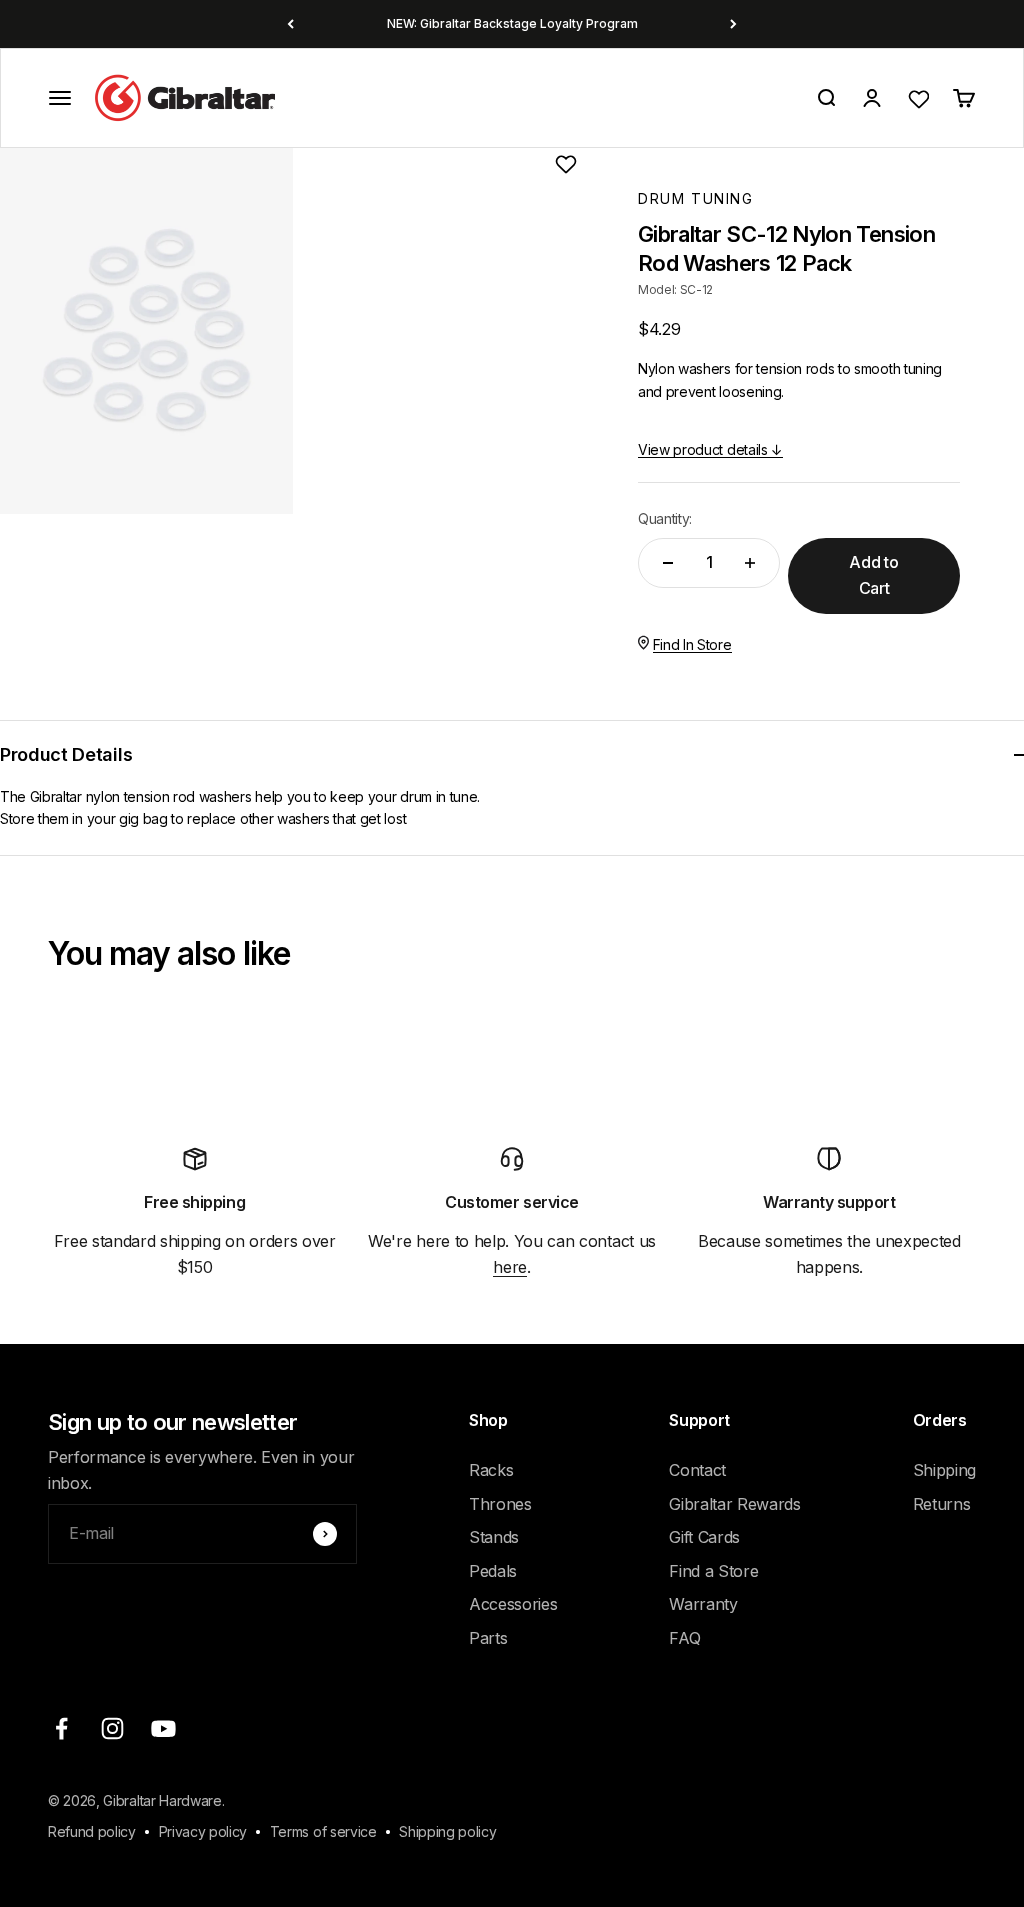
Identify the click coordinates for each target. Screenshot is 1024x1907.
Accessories (513, 1604)
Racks (491, 1470)
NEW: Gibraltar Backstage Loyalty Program (512, 23)
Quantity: (665, 518)
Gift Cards (704, 1537)
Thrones (500, 1504)
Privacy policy (203, 1831)
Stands (494, 1537)
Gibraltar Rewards (735, 1504)
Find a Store (713, 1571)
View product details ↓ (710, 449)
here (510, 1267)
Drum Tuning (696, 198)
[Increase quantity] (750, 563)
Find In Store (692, 644)
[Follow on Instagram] (112, 1728)
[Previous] (290, 24)
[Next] (733, 24)
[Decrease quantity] (668, 563)
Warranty (703, 1604)
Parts (488, 1638)
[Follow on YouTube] (163, 1728)
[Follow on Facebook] (61, 1728)
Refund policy (92, 1831)
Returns (942, 1504)
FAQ (684, 1638)
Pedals (493, 1571)
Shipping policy (447, 1831)
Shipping (944, 1470)
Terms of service (323, 1831)
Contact (697, 1470)
